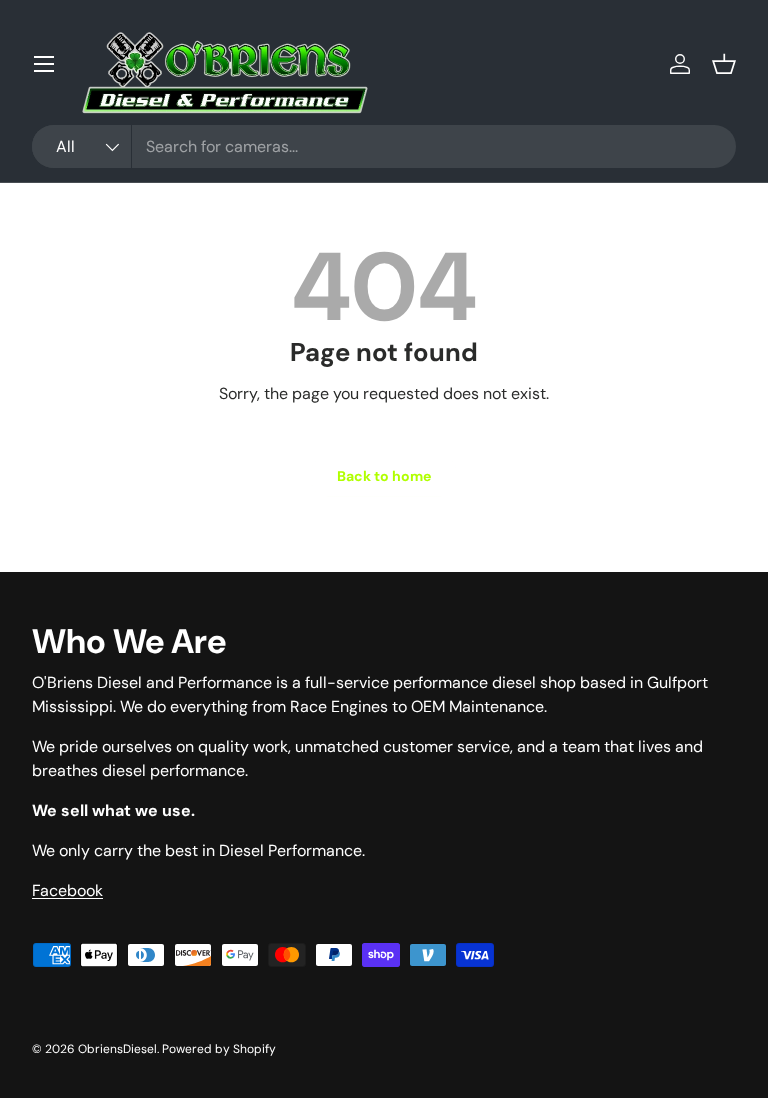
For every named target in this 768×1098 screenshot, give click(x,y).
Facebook (67, 890)
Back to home (384, 476)
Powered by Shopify (219, 1049)
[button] (724, 64)
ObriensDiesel (117, 1049)
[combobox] (384, 146)
